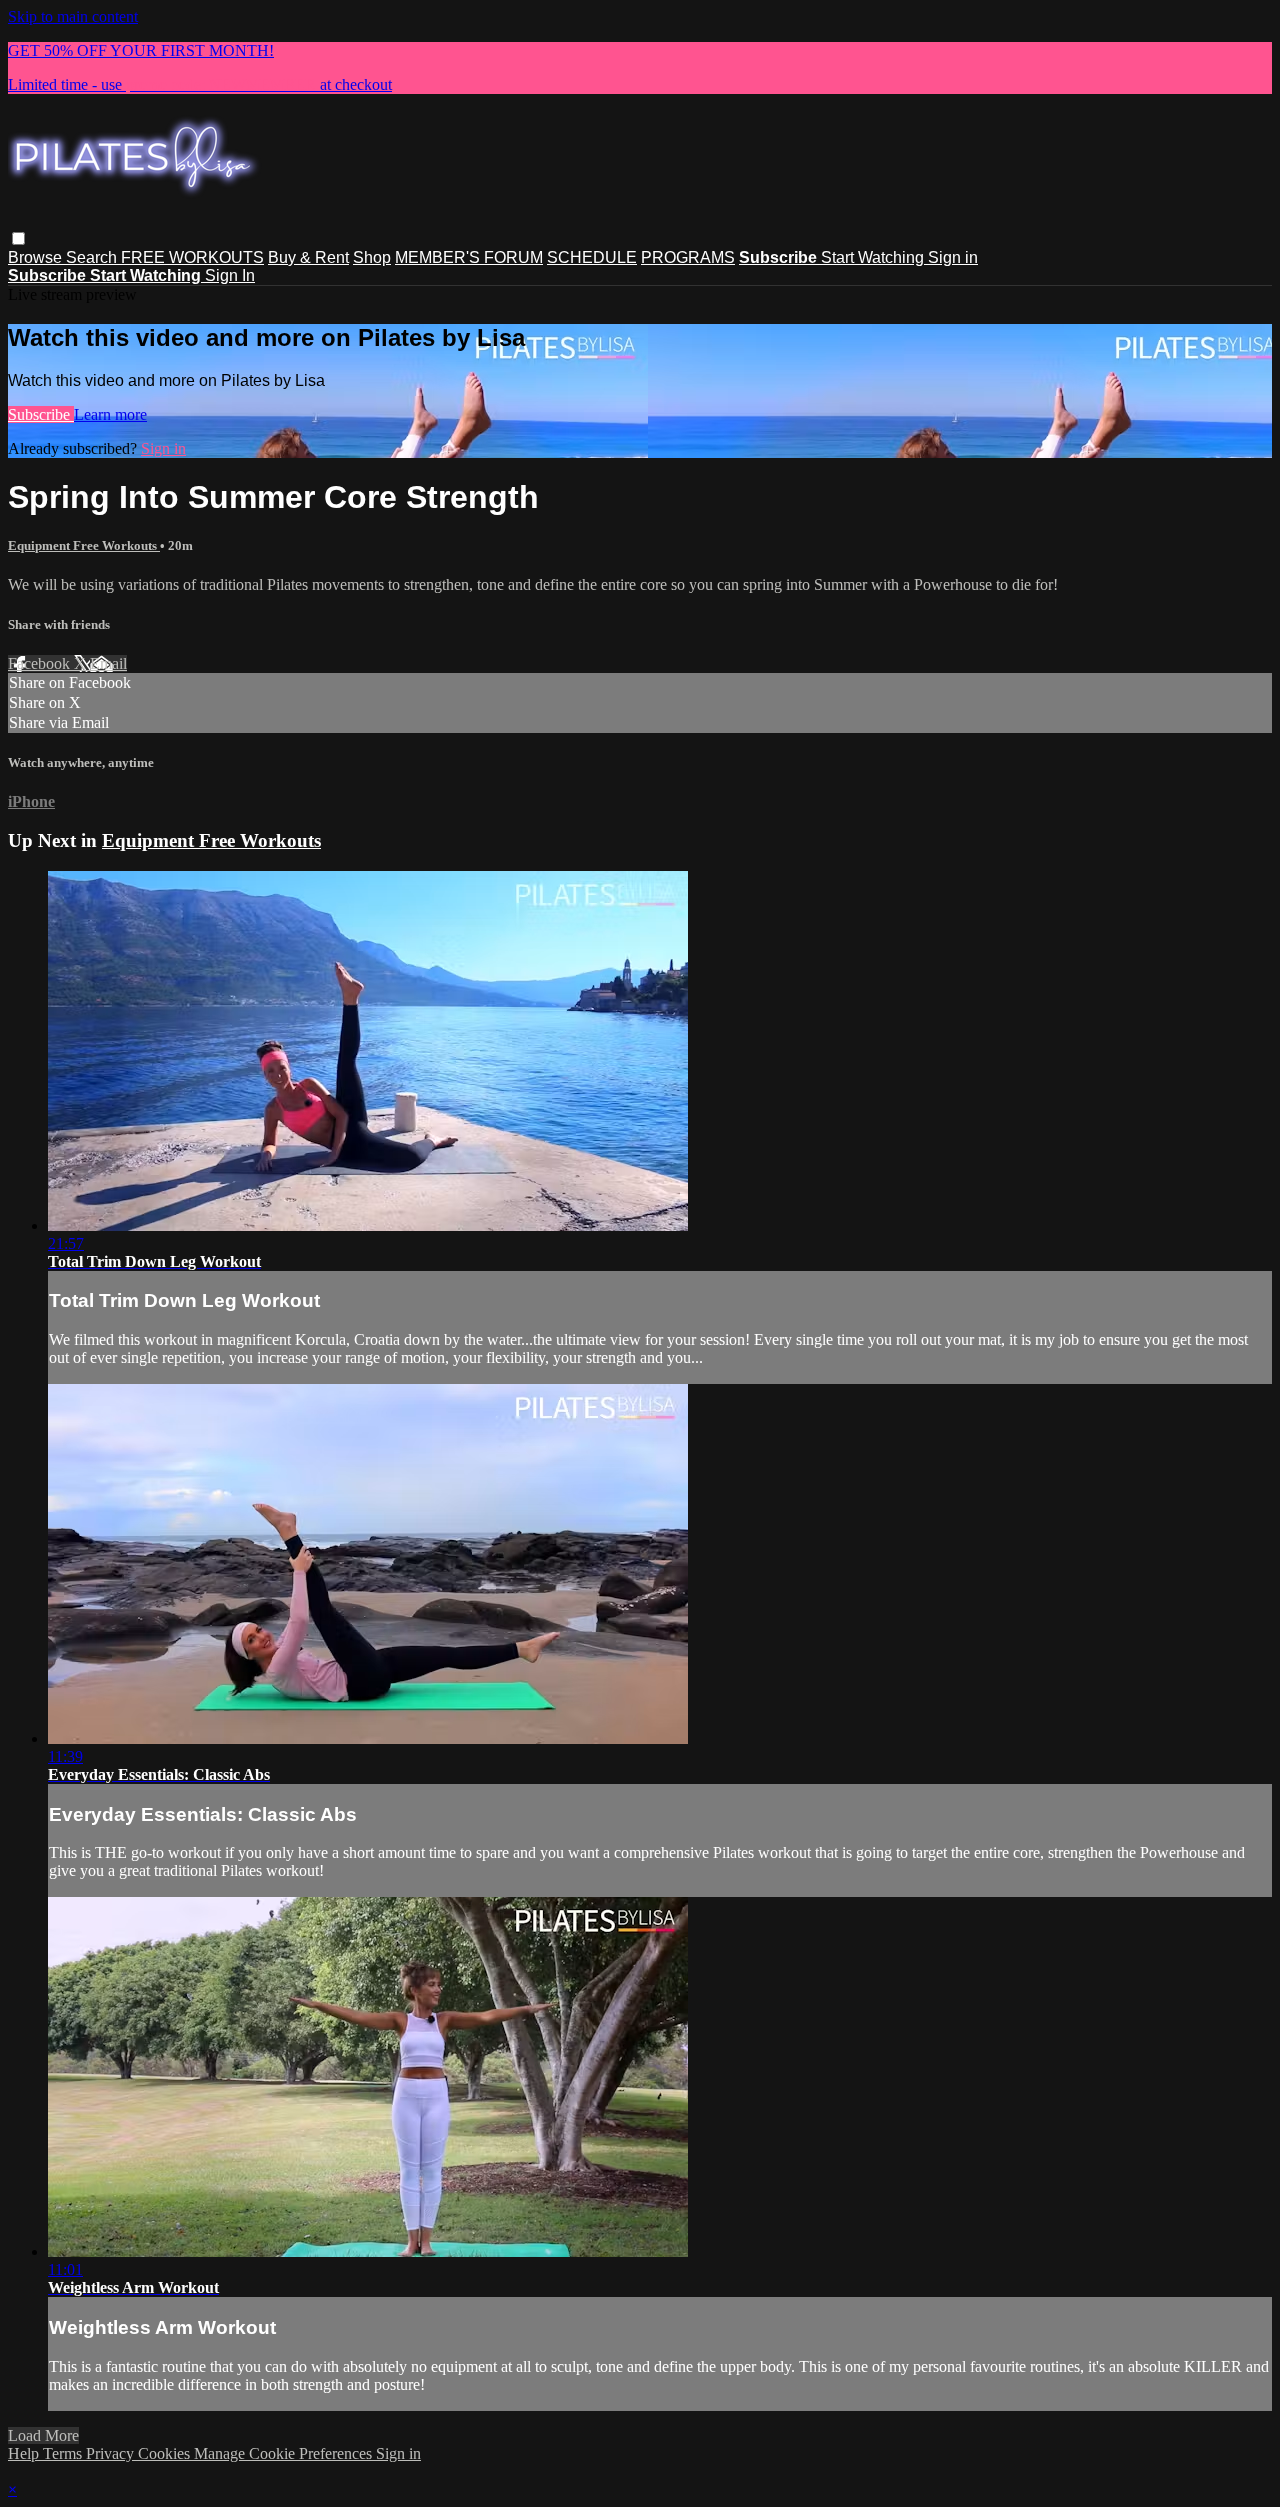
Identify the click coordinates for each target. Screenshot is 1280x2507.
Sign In (230, 275)
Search (93, 257)
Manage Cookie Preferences (285, 2453)
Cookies (166, 2453)
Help (25, 2453)
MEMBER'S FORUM (469, 257)
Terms (64, 2453)
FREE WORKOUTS (192, 257)
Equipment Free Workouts (84, 545)
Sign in (953, 257)
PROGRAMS (688, 257)
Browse (37, 257)
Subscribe (41, 414)
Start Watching (874, 257)
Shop (372, 257)
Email (108, 663)
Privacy (112, 2453)
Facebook (41, 663)
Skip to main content (73, 16)
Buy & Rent (308, 257)
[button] (18, 238)
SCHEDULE (592, 257)
